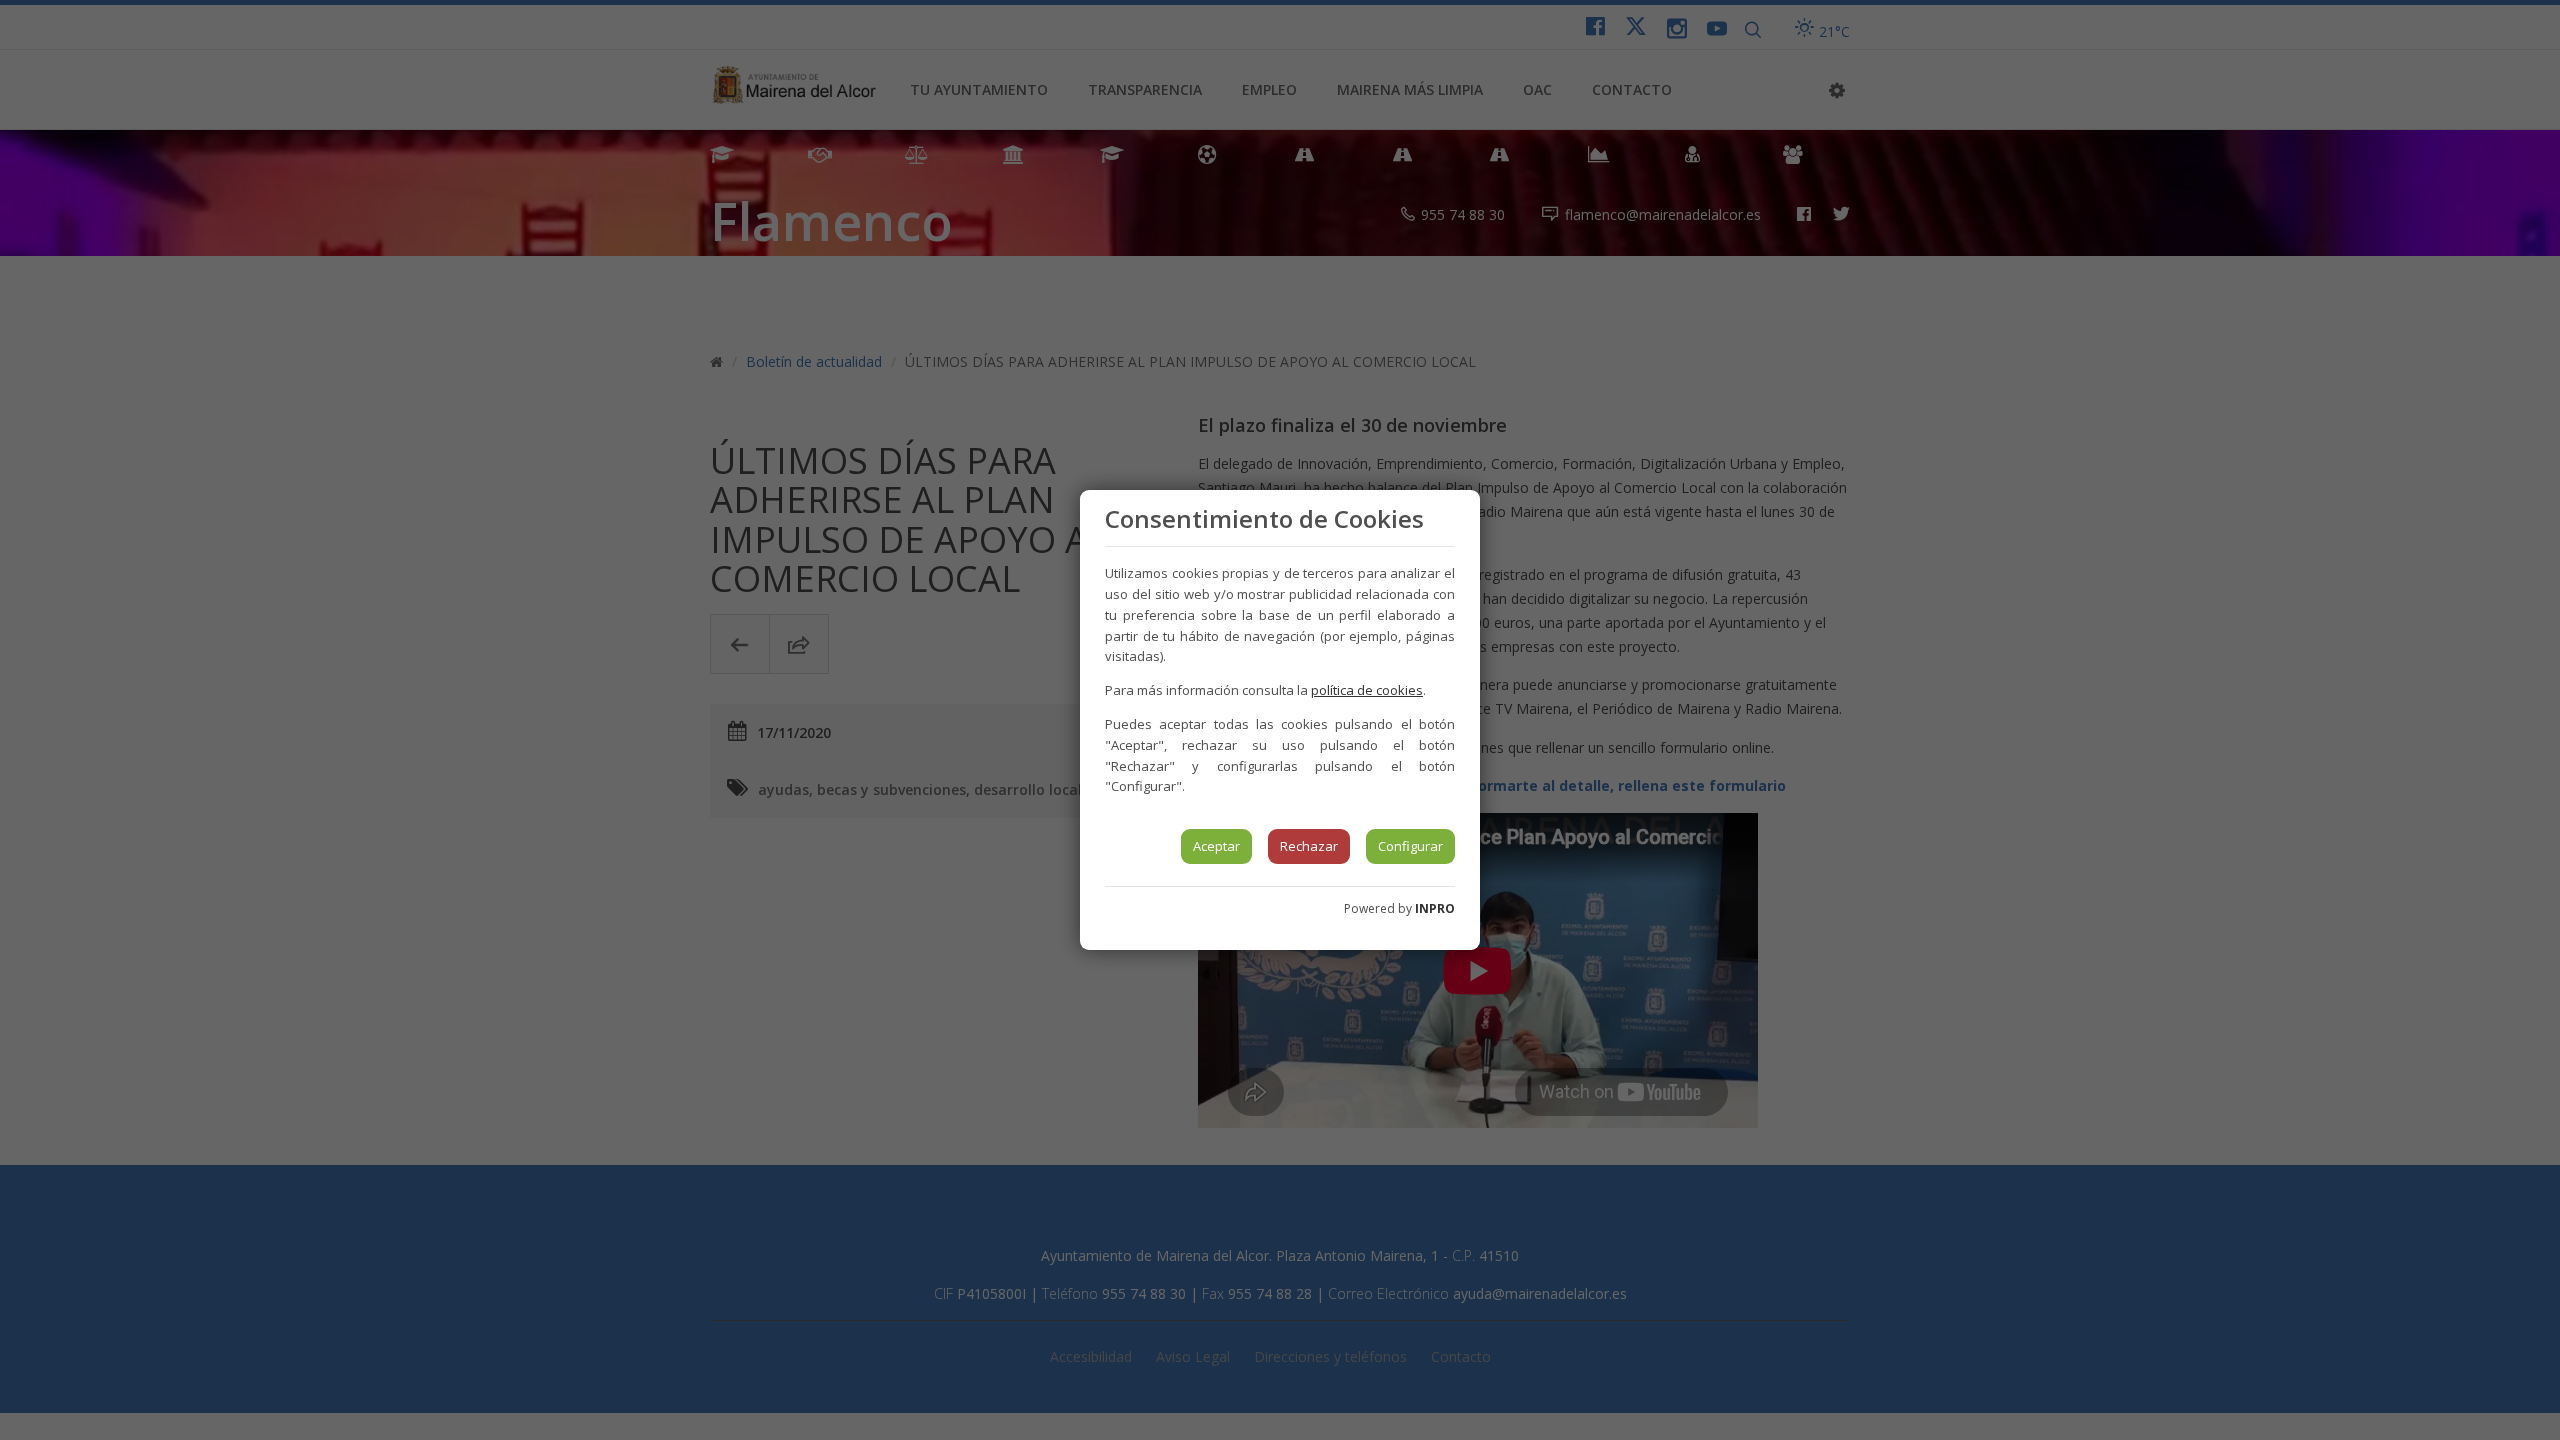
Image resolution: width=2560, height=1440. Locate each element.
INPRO (1435, 908)
